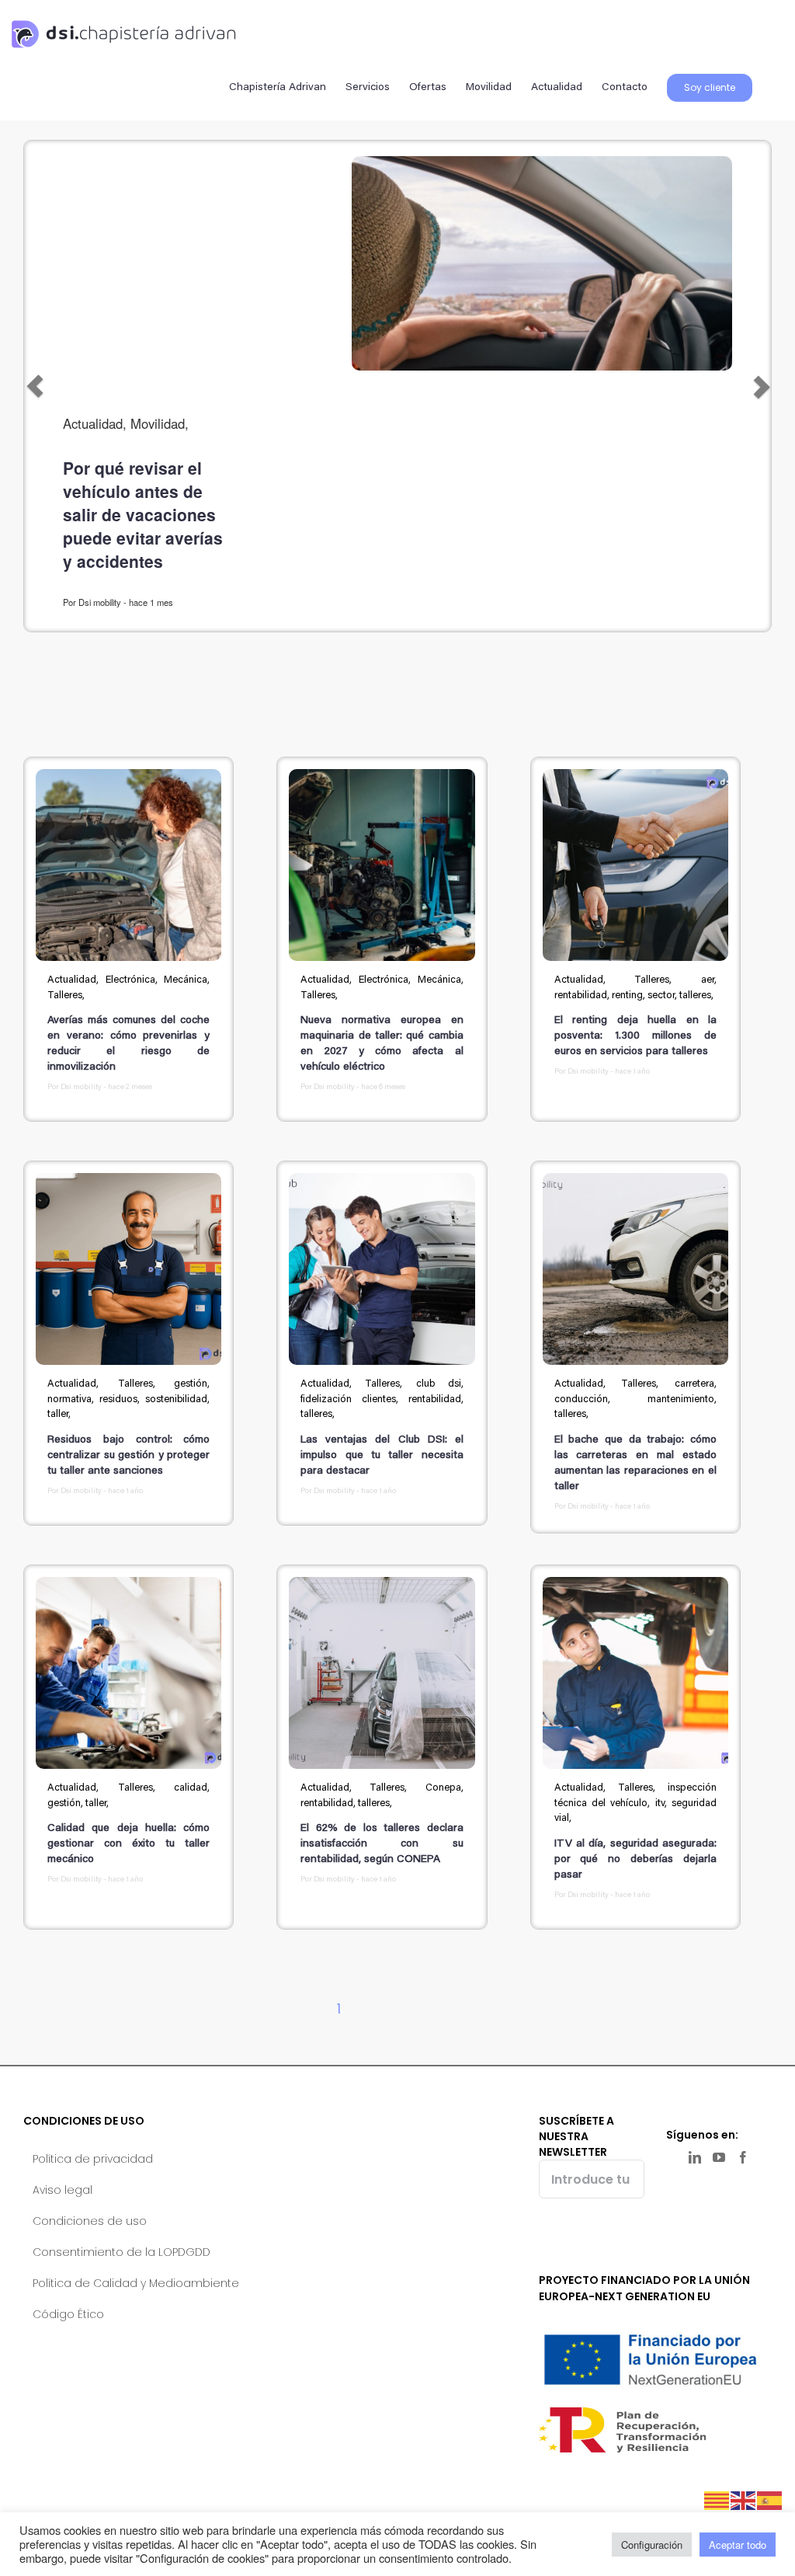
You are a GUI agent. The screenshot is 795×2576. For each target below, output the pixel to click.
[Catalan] (717, 2499)
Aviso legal (62, 2190)
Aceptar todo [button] (738, 2545)
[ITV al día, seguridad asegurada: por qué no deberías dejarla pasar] (635, 1673)
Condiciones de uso (90, 2221)
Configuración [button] (652, 2545)
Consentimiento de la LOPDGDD (122, 2252)
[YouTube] (719, 2157)
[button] (35, 386)
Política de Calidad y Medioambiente (136, 2283)
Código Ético (68, 2314)
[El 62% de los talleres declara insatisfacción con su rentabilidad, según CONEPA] (382, 1673)
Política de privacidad (93, 2159)
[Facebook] (743, 2157)
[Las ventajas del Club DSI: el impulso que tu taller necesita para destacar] (382, 1269)
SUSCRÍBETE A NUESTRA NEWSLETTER (576, 2136)
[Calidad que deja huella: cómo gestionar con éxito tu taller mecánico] (128, 1673)
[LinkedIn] (695, 2157)
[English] (744, 2499)
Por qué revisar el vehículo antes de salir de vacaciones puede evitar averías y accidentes (143, 514)
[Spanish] (770, 2499)
